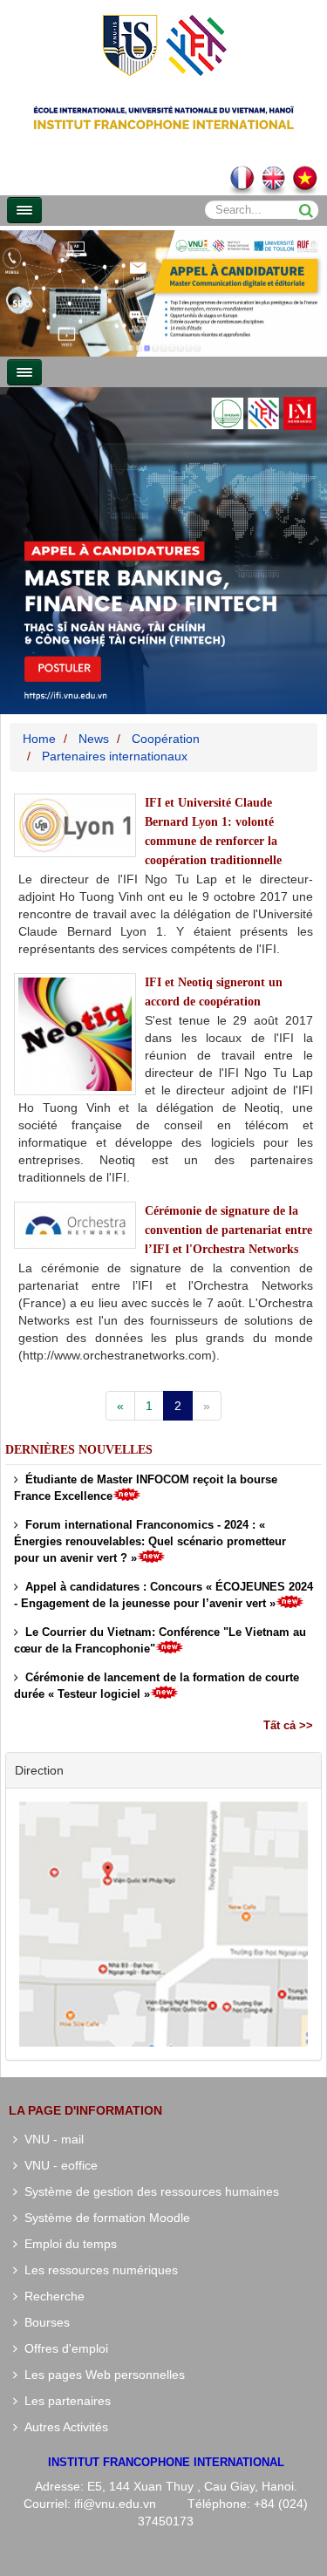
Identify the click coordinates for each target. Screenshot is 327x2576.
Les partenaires (64, 2401)
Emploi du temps (67, 2244)
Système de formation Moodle (104, 2218)
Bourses (44, 2322)
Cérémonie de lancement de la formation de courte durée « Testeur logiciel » (157, 1686)
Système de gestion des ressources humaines (148, 2191)
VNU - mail (51, 2139)
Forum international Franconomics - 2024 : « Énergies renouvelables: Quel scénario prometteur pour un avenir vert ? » (150, 1541)
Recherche (51, 2296)
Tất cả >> (288, 1725)
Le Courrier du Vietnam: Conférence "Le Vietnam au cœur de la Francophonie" (160, 1640)
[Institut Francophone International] (164, 44)
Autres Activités (63, 2427)
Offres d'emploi (63, 2348)
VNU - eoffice (58, 2165)
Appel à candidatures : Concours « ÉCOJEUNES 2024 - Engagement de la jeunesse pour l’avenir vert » (163, 1595)
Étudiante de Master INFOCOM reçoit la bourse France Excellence (146, 1488)
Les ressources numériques (98, 2270)
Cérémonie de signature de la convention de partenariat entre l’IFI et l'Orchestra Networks (228, 1230)
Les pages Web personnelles (101, 2375)
